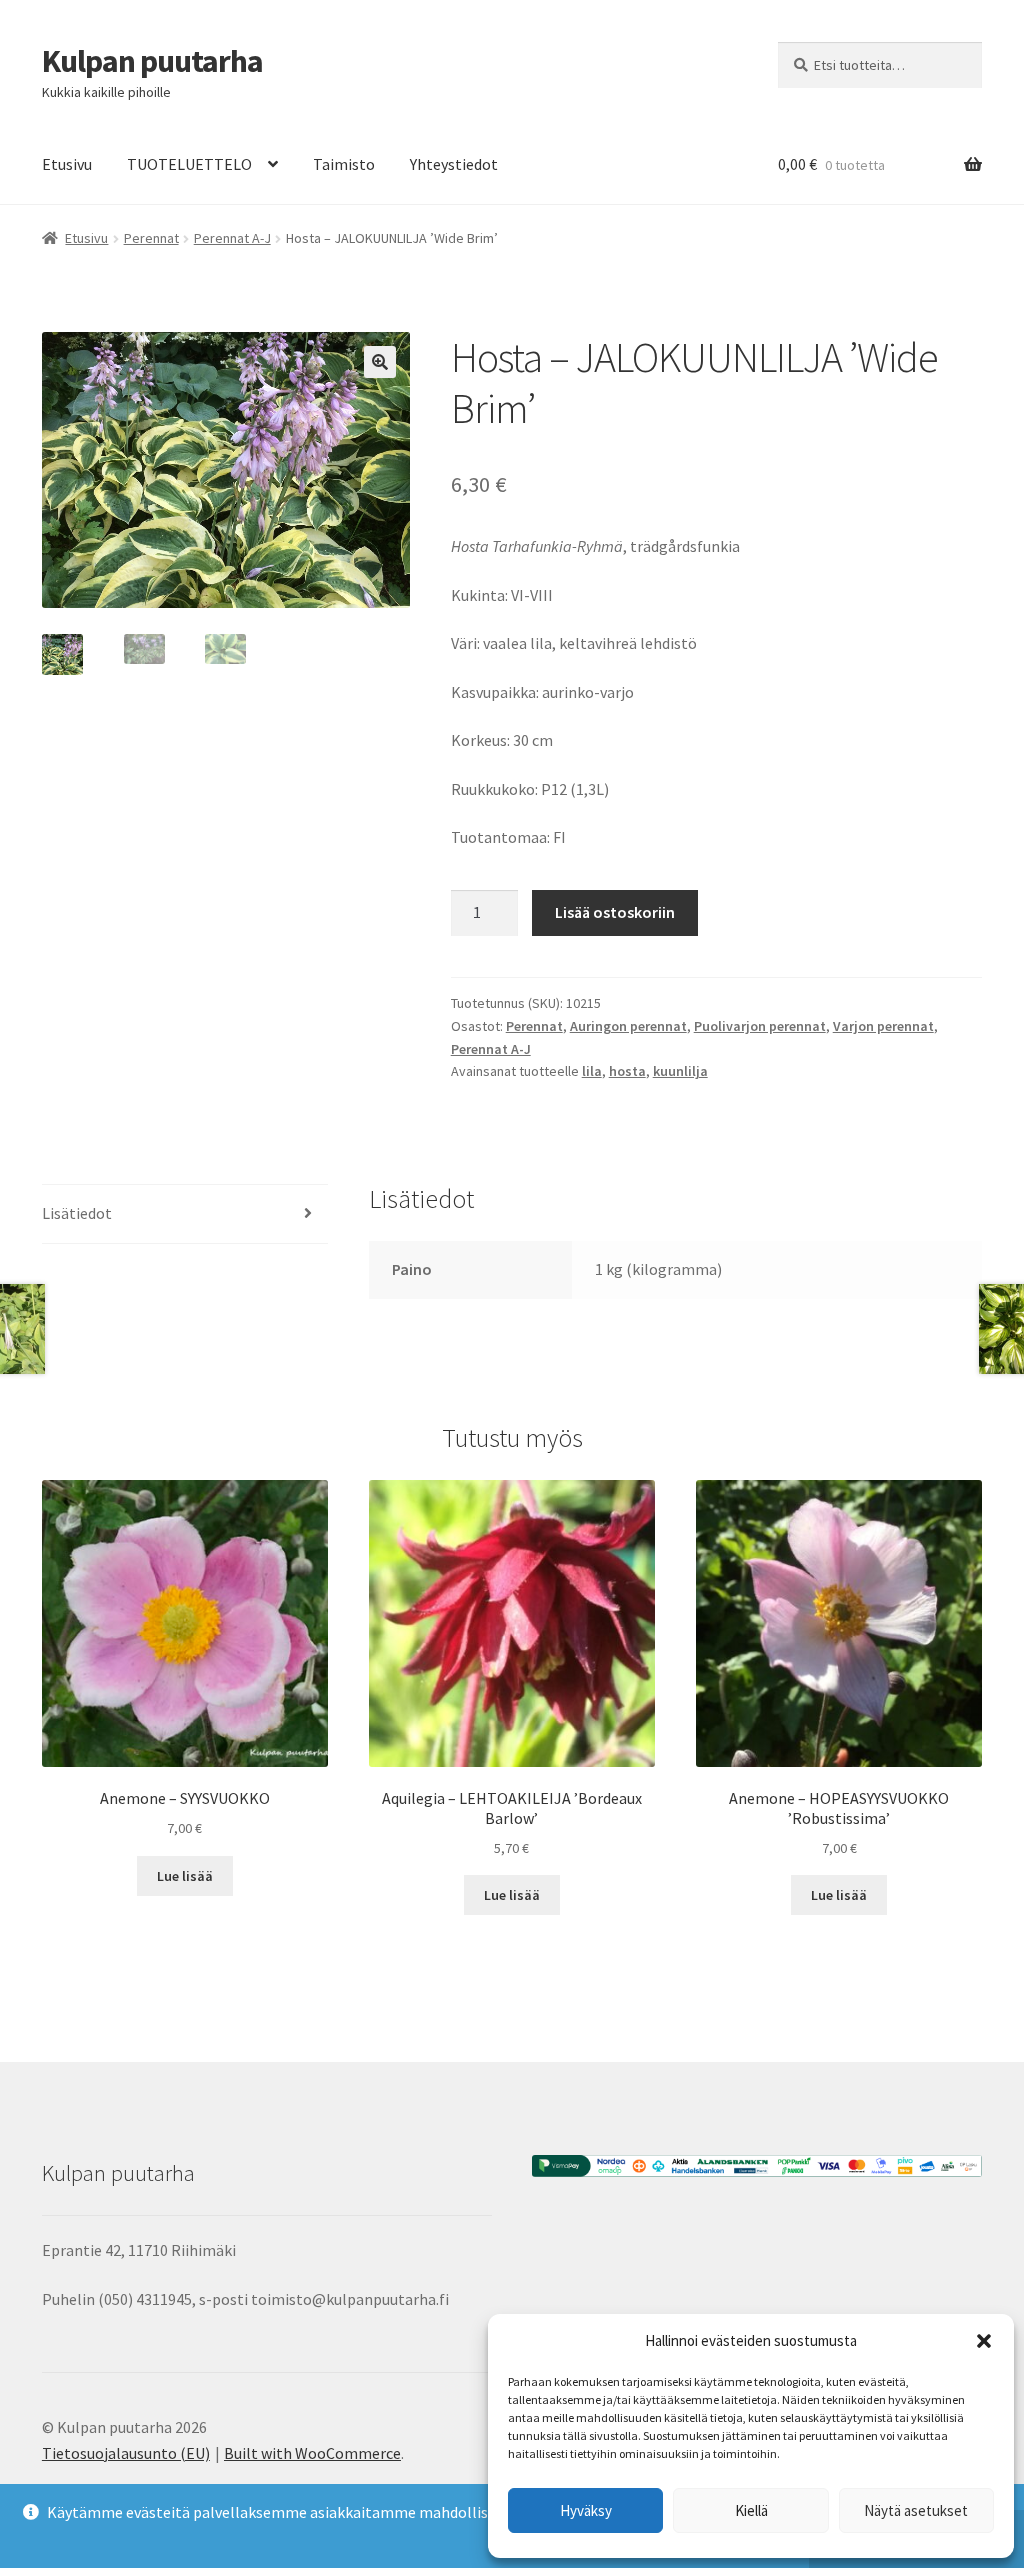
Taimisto (344, 164)
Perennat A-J (232, 238)
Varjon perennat (883, 1026)
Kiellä (751, 2510)
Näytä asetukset (916, 2510)
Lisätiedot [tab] (77, 1213)
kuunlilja (680, 1071)
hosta (627, 1071)
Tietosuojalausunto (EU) (126, 2453)
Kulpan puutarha (152, 61)
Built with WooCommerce (312, 2453)
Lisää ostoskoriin (615, 912)
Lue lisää (185, 1876)
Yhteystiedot (454, 164)
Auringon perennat (628, 1026)
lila (592, 1071)
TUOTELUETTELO (189, 164)
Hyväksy (586, 2510)
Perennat (151, 238)
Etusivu (67, 164)
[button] (984, 2341)
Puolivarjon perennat (760, 1026)
